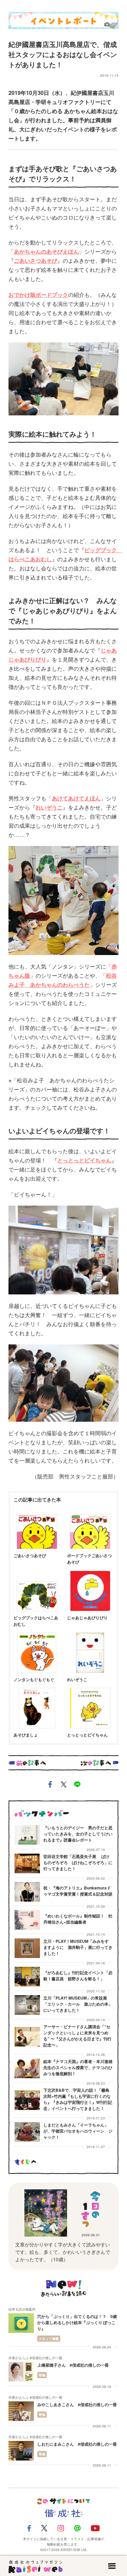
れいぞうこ (49, 807)
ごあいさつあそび (36, 261)
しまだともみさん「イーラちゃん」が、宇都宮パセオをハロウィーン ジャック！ (78, 2131)
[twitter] (64, 1786)
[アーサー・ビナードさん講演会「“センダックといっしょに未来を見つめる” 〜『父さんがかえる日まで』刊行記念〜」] (27, 2037)
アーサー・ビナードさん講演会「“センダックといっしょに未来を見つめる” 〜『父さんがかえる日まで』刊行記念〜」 (77, 2036)
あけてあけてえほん (76, 798)
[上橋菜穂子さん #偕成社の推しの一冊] (21, 2372)
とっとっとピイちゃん (84, 1160)
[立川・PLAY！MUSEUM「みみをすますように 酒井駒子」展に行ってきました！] (27, 1948)
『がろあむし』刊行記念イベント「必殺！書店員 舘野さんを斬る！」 (78, 1976)
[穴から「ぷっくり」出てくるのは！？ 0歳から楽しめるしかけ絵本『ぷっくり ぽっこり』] (21, 2323)
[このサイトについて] (63, 2501)
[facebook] (50, 1786)
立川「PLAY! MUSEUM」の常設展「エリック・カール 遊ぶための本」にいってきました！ (78, 2004)
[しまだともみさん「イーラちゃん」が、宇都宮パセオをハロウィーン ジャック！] (27, 2132)
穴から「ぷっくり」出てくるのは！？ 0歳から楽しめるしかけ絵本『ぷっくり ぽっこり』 (77, 2322)
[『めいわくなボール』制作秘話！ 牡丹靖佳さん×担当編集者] (27, 1920)
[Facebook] (29, 2528)
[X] (44, 2528)
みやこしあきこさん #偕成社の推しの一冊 (79, 2404)
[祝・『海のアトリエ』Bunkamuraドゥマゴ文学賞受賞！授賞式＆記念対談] (27, 1892)
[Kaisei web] (36, 2566)
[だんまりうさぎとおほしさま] (46, 2213)
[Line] (77, 2528)
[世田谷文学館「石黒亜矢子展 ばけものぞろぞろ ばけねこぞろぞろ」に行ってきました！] (27, 1863)
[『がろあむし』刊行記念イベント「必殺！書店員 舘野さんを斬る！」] (27, 1977)
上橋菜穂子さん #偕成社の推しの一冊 (75, 2365)
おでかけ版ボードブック (38, 295)
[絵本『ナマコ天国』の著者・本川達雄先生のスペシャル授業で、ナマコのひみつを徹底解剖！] (27, 2068)
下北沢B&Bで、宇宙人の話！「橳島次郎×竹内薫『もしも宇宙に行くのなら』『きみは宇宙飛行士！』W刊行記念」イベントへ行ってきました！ (78, 2099)
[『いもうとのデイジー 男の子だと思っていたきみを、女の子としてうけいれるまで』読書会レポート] (27, 1835)
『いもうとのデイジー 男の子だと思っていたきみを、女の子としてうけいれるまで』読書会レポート (78, 1834)
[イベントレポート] (63, 19)
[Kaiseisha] (64, 2514)
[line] (77, 1786)
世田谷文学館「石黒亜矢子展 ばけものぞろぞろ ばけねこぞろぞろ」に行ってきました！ (78, 1862)
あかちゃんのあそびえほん (46, 251)
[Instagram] (61, 2528)
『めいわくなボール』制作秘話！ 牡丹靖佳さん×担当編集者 (78, 1919)
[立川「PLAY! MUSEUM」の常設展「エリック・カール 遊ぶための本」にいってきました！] (27, 2005)
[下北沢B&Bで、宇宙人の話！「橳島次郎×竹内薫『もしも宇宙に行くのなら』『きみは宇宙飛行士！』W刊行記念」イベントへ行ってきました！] (27, 2100)
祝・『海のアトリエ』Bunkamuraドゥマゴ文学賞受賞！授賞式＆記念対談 (78, 1891)
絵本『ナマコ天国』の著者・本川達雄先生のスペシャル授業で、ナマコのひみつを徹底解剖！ (78, 2067)
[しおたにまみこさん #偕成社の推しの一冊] (21, 2451)
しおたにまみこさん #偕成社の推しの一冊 (79, 2444)
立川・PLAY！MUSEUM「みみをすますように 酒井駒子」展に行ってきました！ (78, 1947)
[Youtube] (95, 2528)
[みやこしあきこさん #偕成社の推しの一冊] (21, 2411)
